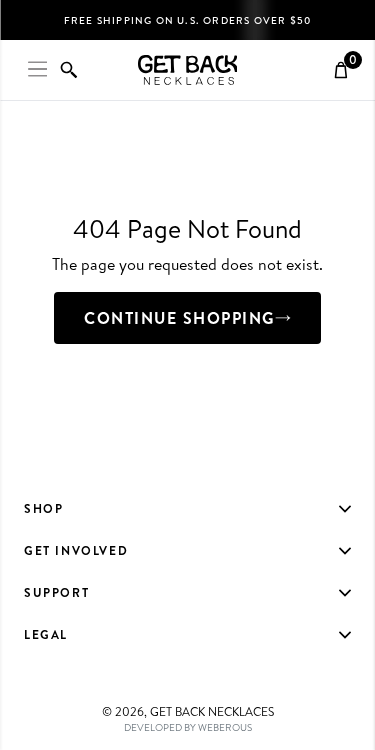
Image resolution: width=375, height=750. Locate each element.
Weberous (225, 727)
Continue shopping (179, 318)
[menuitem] (187, 509)
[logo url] (188, 70)
